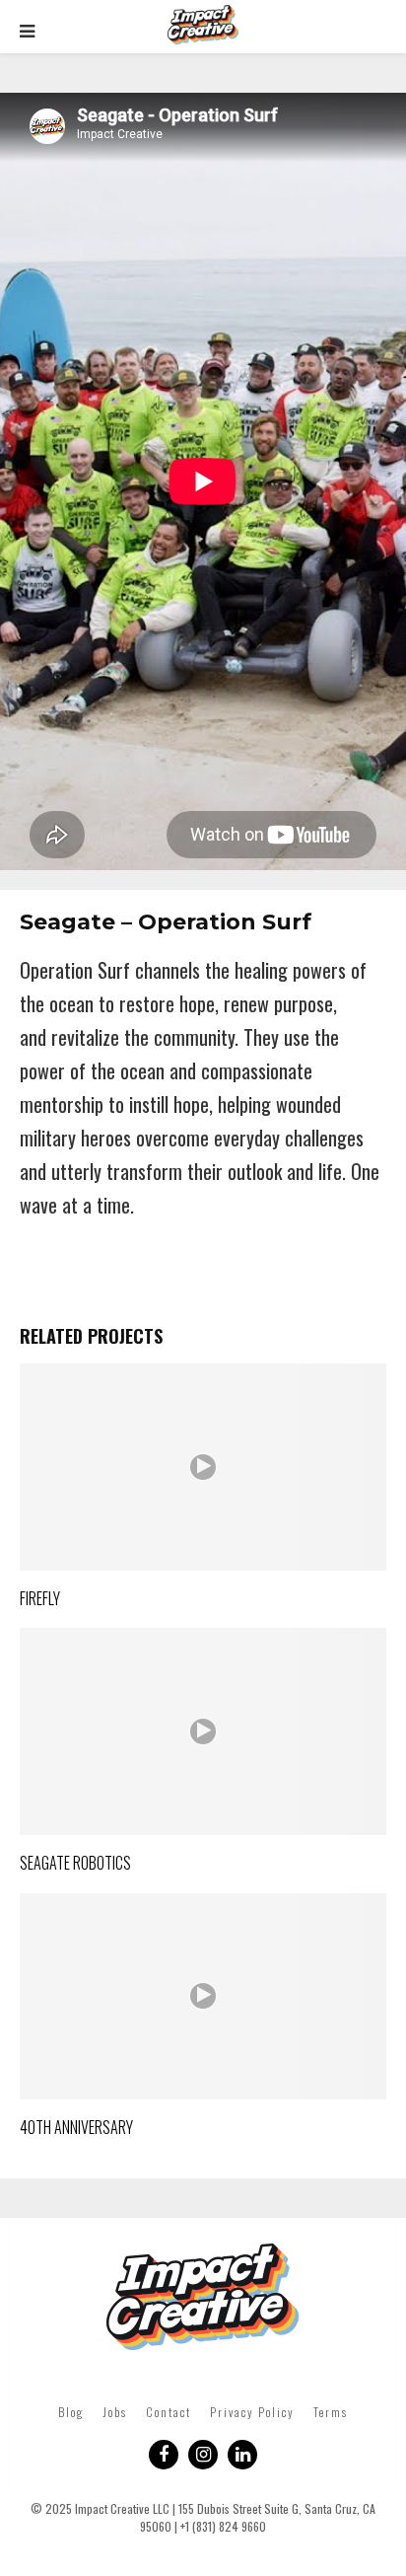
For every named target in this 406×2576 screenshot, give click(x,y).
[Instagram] (203, 2455)
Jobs (115, 2412)
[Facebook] (164, 2455)
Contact (169, 2412)
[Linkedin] (242, 2455)
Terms (331, 2412)
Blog (71, 2412)
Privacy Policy (252, 2412)
